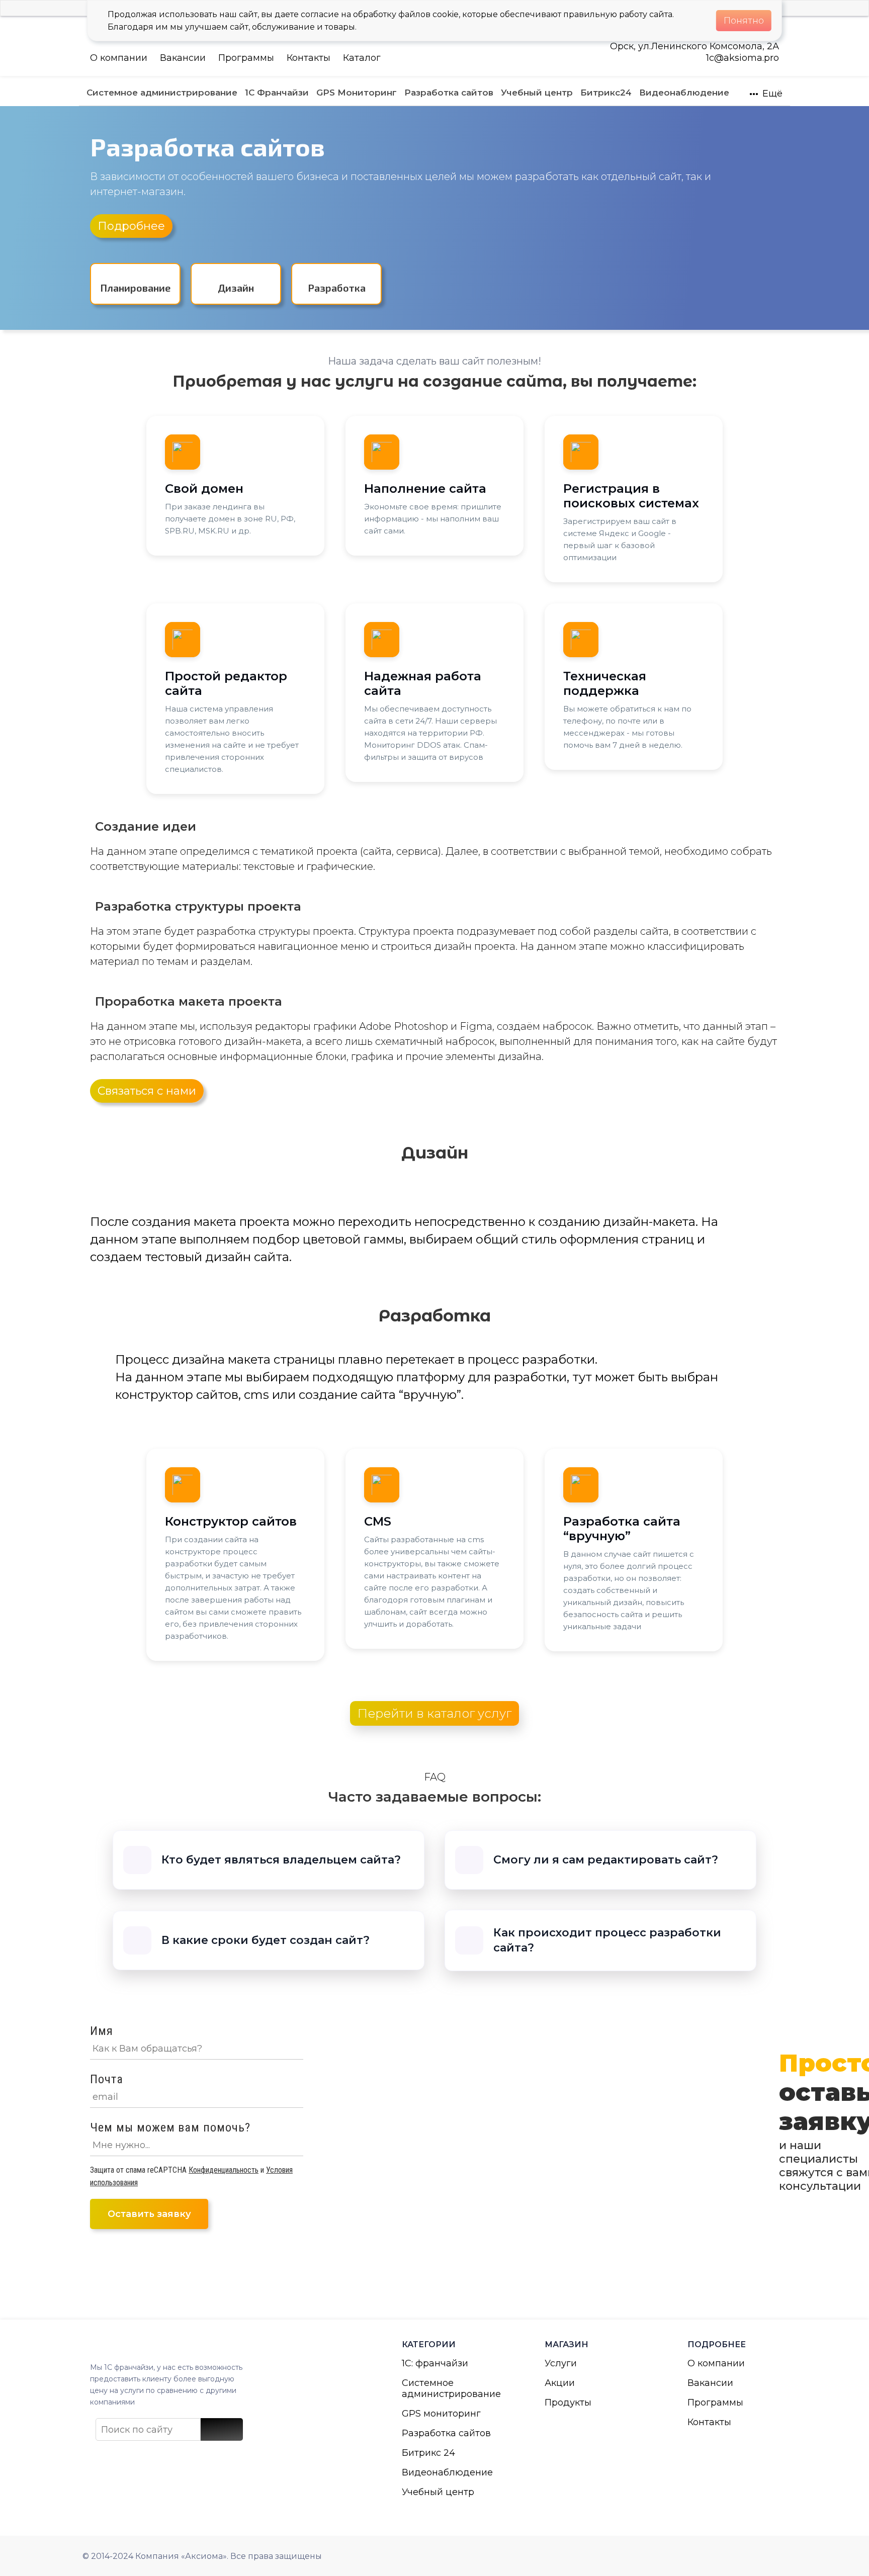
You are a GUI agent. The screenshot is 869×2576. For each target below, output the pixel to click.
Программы (246, 58)
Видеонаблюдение (447, 2472)
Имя (102, 2031)
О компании (119, 58)
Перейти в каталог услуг (434, 1713)
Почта (107, 2079)
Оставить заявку (149, 2214)
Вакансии (183, 58)
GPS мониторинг (441, 2414)
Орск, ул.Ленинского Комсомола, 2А (694, 46)
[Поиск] (222, 2429)
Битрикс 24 (428, 2453)
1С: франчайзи (435, 2363)
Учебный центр (438, 2492)
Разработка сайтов (446, 2433)
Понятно (744, 21)
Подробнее (131, 226)
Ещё (766, 94)
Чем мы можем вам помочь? (170, 2127)
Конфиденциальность (224, 2170)
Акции (560, 2383)
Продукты (568, 2403)
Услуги (561, 2363)
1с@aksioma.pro (743, 58)
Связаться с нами (147, 1091)
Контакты (309, 58)
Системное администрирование (448, 2388)
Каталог (362, 58)
